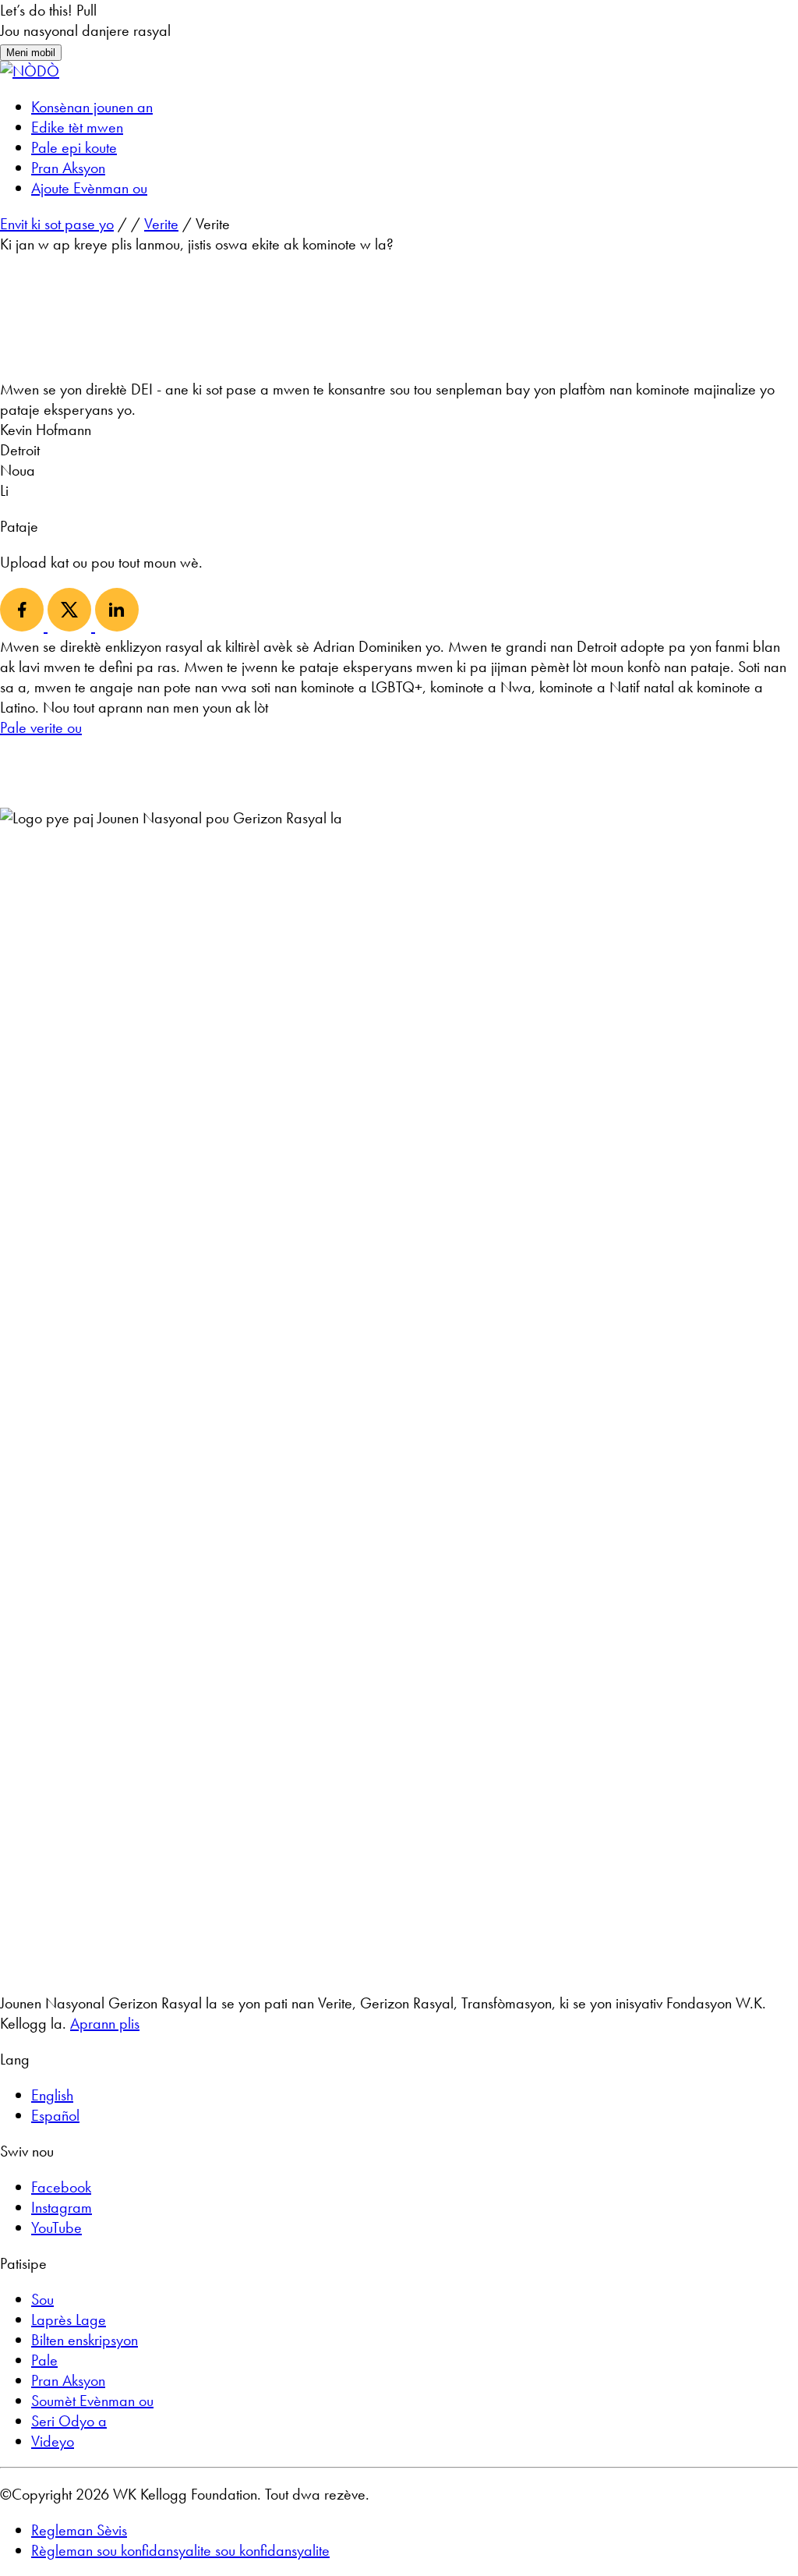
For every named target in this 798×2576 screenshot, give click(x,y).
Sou (42, 2299)
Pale (44, 2360)
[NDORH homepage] (30, 71)
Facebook (61, 2187)
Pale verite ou (41, 727)
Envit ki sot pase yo (57, 224)
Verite (161, 224)
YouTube (56, 2227)
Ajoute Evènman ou (89, 188)
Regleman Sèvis (79, 2530)
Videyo (53, 2441)
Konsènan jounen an (92, 107)
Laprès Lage (69, 2319)
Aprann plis (105, 2023)
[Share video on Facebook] (24, 626)
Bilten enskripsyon (85, 2340)
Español (55, 2115)
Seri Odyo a (69, 2421)
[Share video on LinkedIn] (117, 626)
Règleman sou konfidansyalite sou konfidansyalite (180, 2550)
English (52, 2095)
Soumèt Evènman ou (92, 2401)
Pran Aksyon (68, 168)
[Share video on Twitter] (71, 626)
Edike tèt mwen (77, 127)
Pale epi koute (74, 147)
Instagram (62, 2207)
